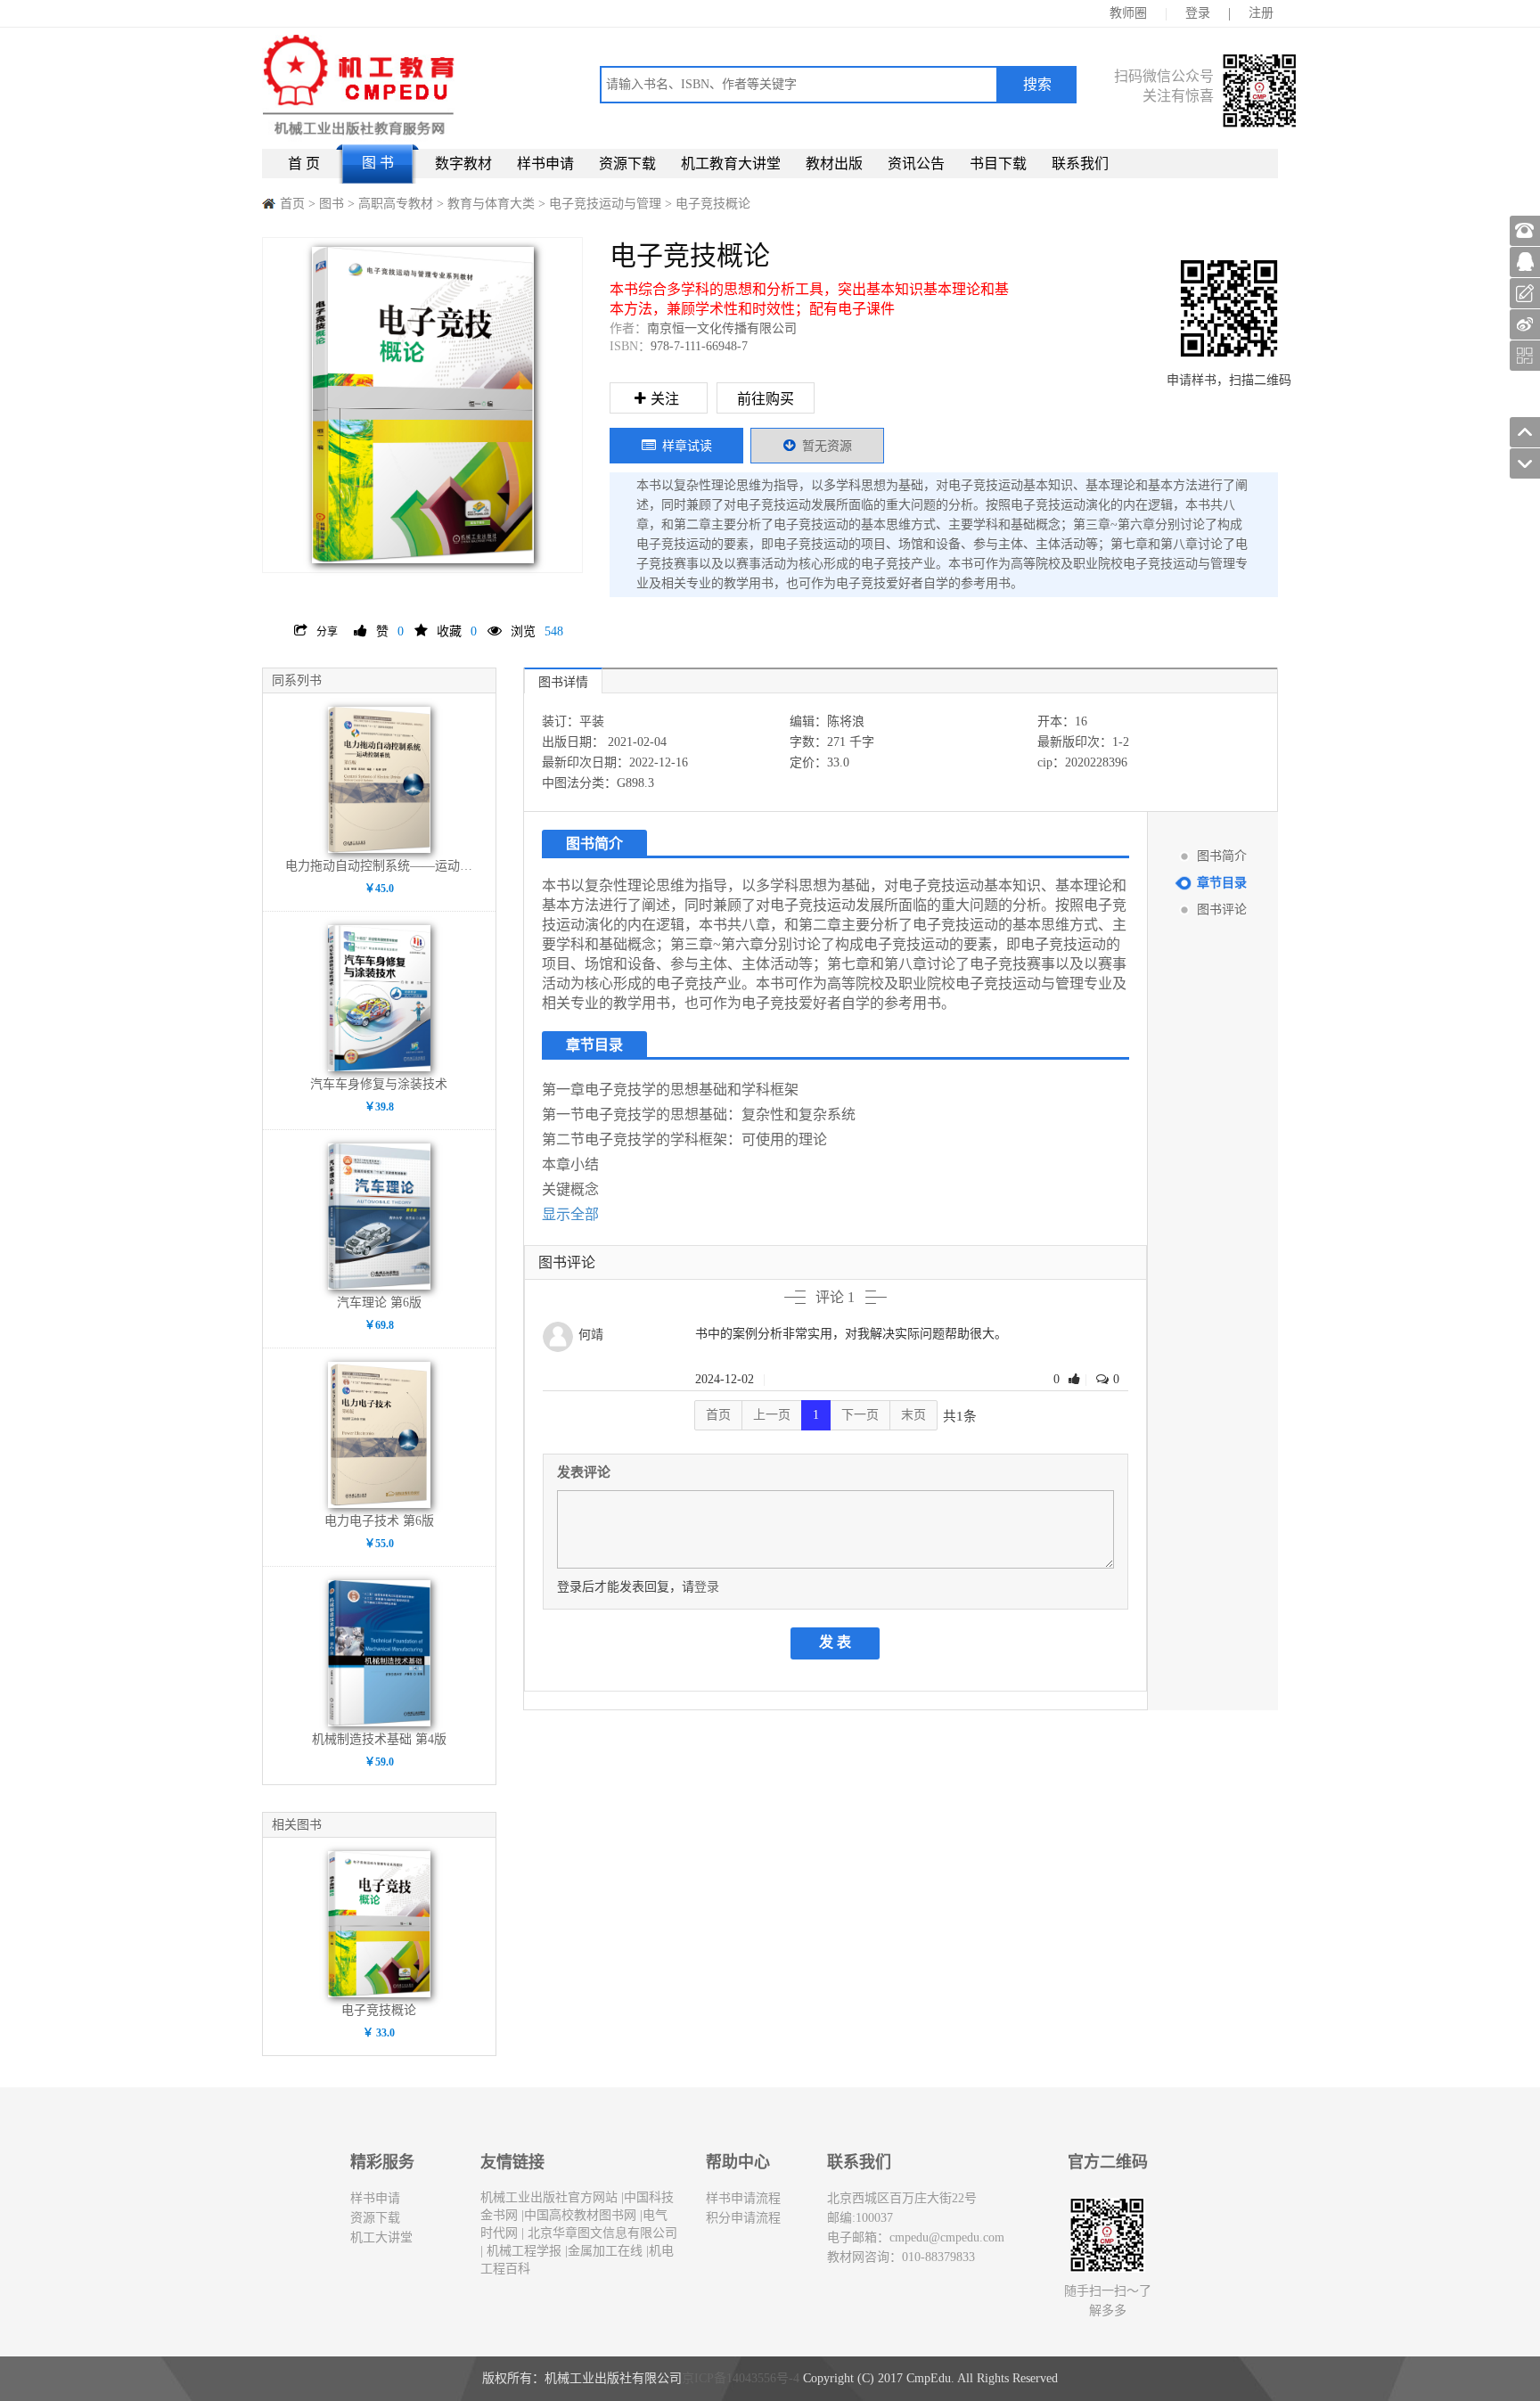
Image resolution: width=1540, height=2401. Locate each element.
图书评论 (1222, 910)
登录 (1198, 13)
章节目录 (1222, 883)
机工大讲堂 (381, 2237)
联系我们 (1080, 164)
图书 (332, 204)
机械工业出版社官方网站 (549, 2197)
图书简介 (1222, 856)
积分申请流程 (743, 2218)
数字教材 (463, 164)
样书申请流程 (743, 2198)
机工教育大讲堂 (731, 164)
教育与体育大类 (493, 204)
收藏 (457, 631)
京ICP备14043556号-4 (741, 2378)
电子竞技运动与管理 (607, 204)
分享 (327, 632)
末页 (913, 1415)
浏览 (537, 631)
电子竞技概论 (713, 204)
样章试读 (687, 446)
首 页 (304, 164)
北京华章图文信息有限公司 (601, 2233)
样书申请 (545, 164)
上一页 (772, 1415)
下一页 (860, 1415)
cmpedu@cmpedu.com (947, 2237)
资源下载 (627, 164)
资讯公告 (916, 164)
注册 (1261, 13)
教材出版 (834, 164)
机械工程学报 (522, 2251)
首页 (292, 204)
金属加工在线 (605, 2251)
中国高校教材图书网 (580, 2215)
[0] (1077, 1379)
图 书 (378, 163)
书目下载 (998, 164)
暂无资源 (827, 446)
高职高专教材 (397, 204)
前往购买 (766, 399)
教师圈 (1128, 13)
